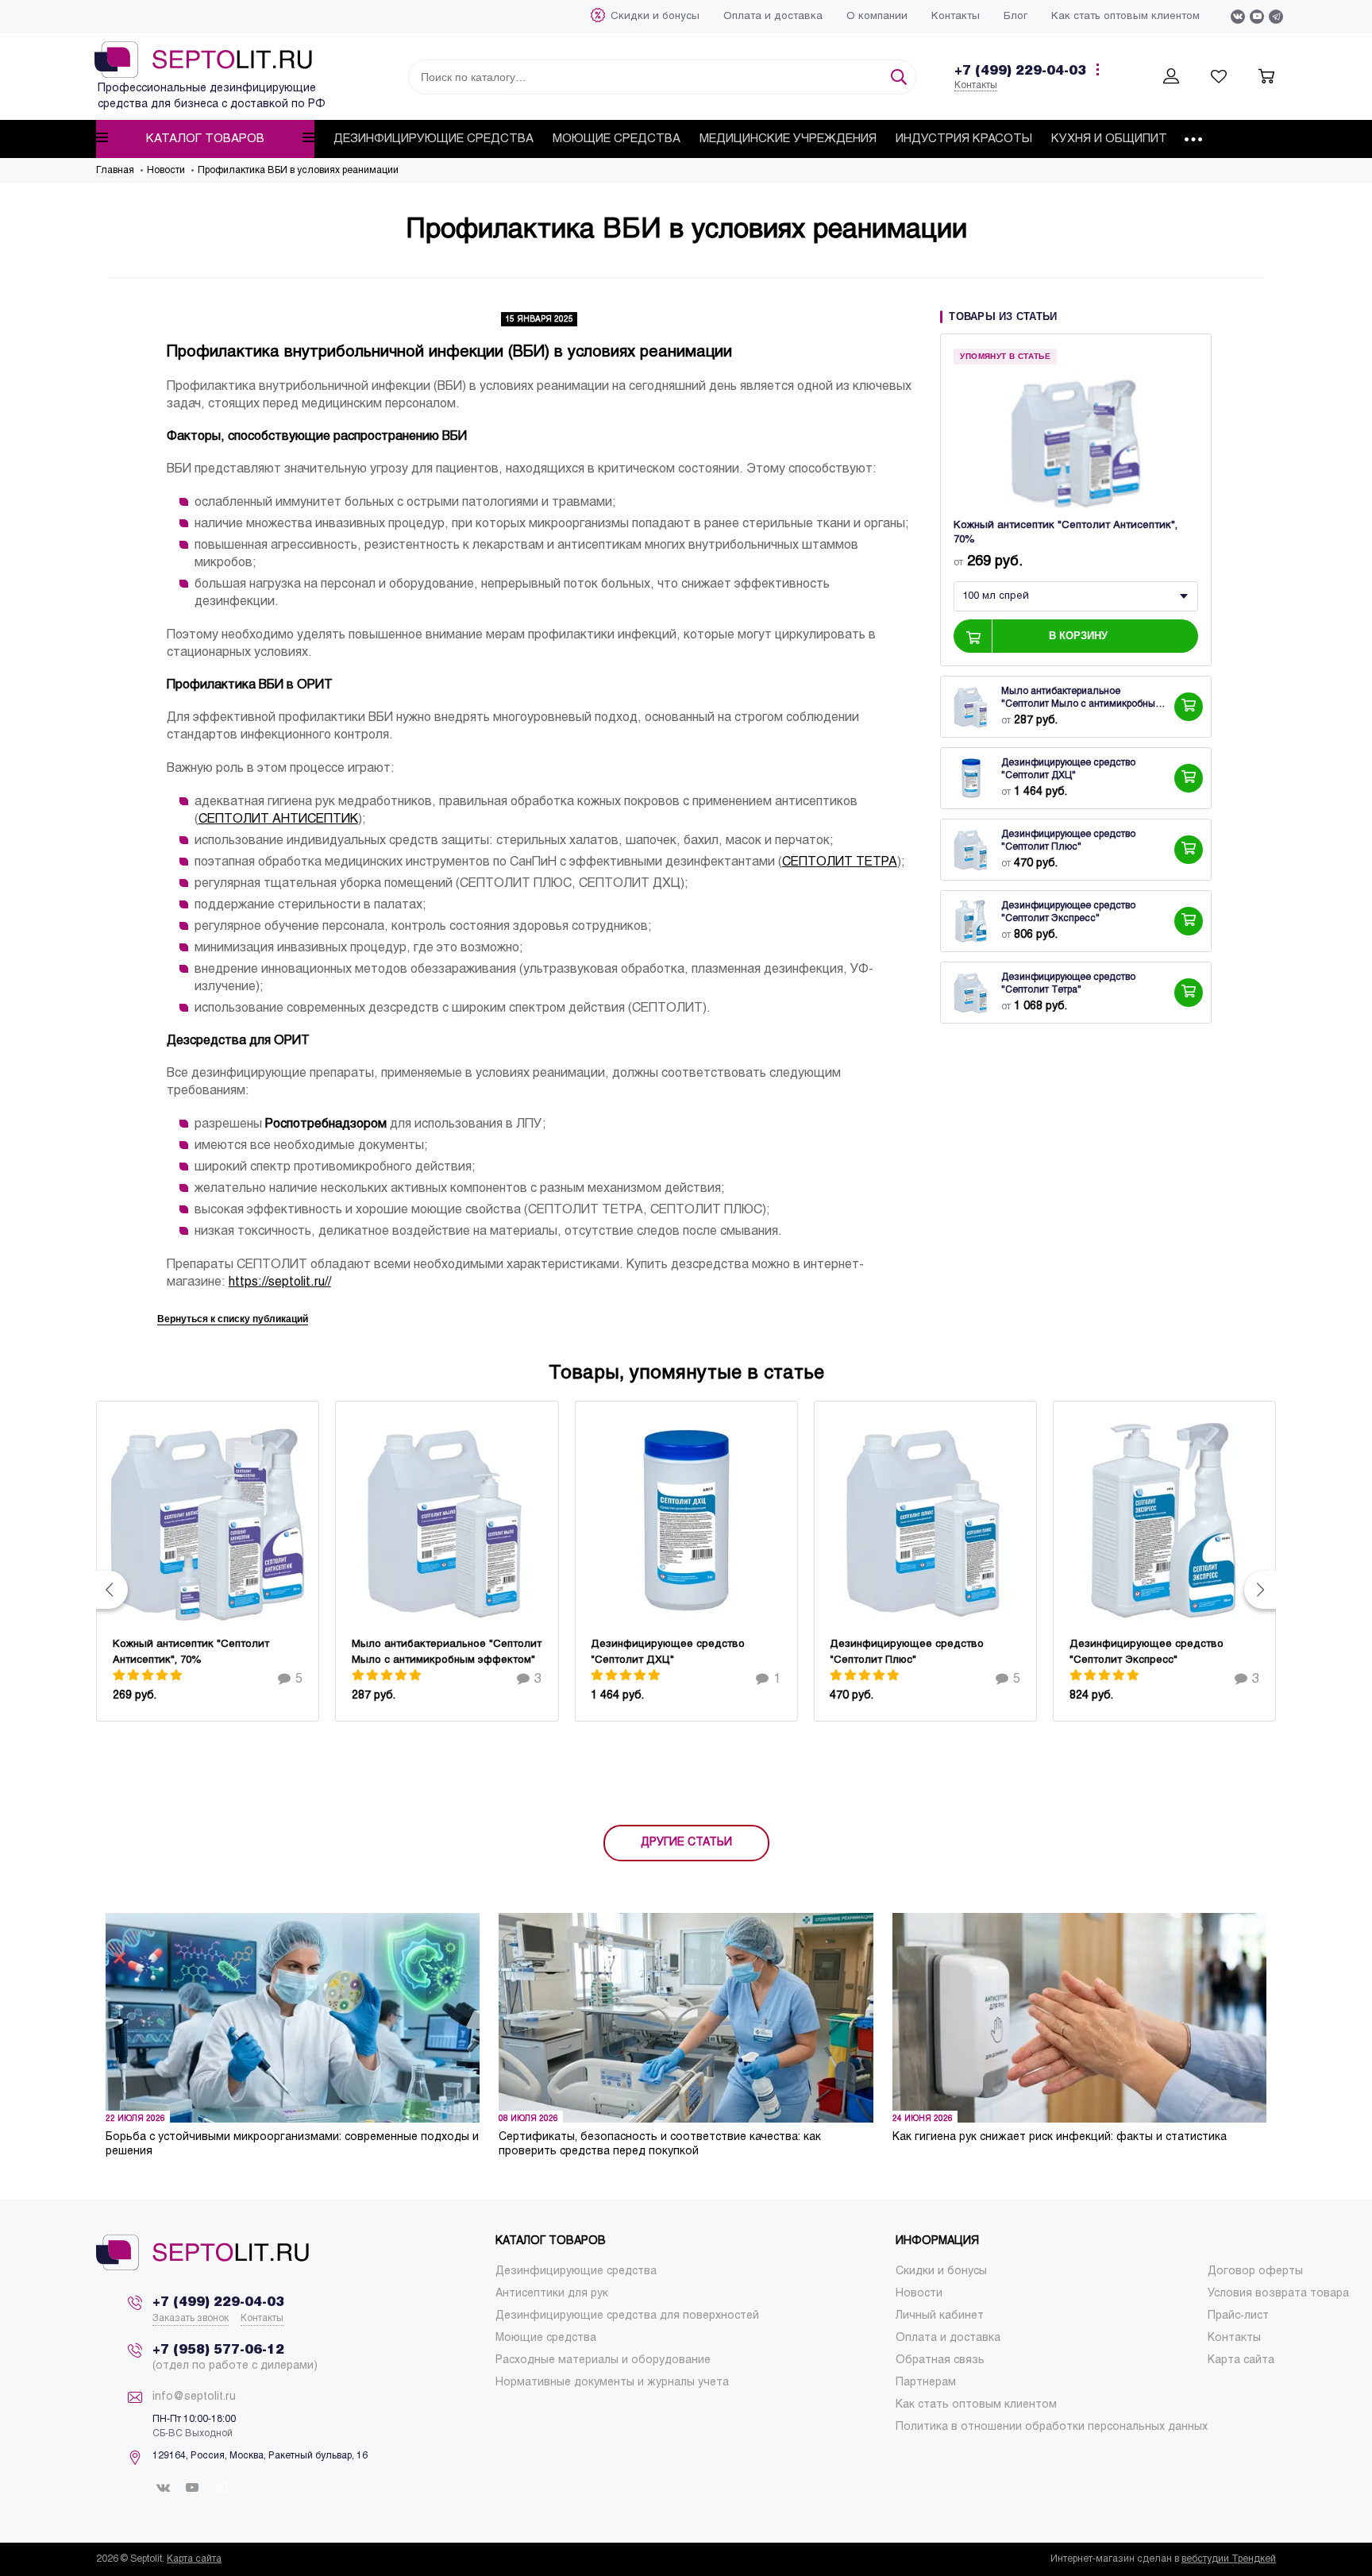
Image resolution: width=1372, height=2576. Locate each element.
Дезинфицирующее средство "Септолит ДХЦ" (1068, 770)
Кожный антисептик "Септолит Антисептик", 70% (1066, 534)
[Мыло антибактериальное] (971, 708)
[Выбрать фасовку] (1189, 708)
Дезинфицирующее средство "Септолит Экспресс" (1068, 913)
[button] (112, 1590)
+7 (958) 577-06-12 (218, 2350)
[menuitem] (655, 17)
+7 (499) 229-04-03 (1020, 71)
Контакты (976, 86)
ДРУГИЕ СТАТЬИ (686, 1843)
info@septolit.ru (194, 2397)
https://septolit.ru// (280, 1282)
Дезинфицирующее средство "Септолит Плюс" (1068, 842)
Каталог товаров (205, 139)
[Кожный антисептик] (1076, 441)
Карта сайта (194, 2559)
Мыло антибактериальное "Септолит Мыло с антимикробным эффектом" (1082, 700)
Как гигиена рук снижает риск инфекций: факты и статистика (1060, 2137)
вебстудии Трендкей (1229, 2559)
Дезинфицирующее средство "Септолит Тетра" (1068, 985)
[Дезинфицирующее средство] (971, 779)
